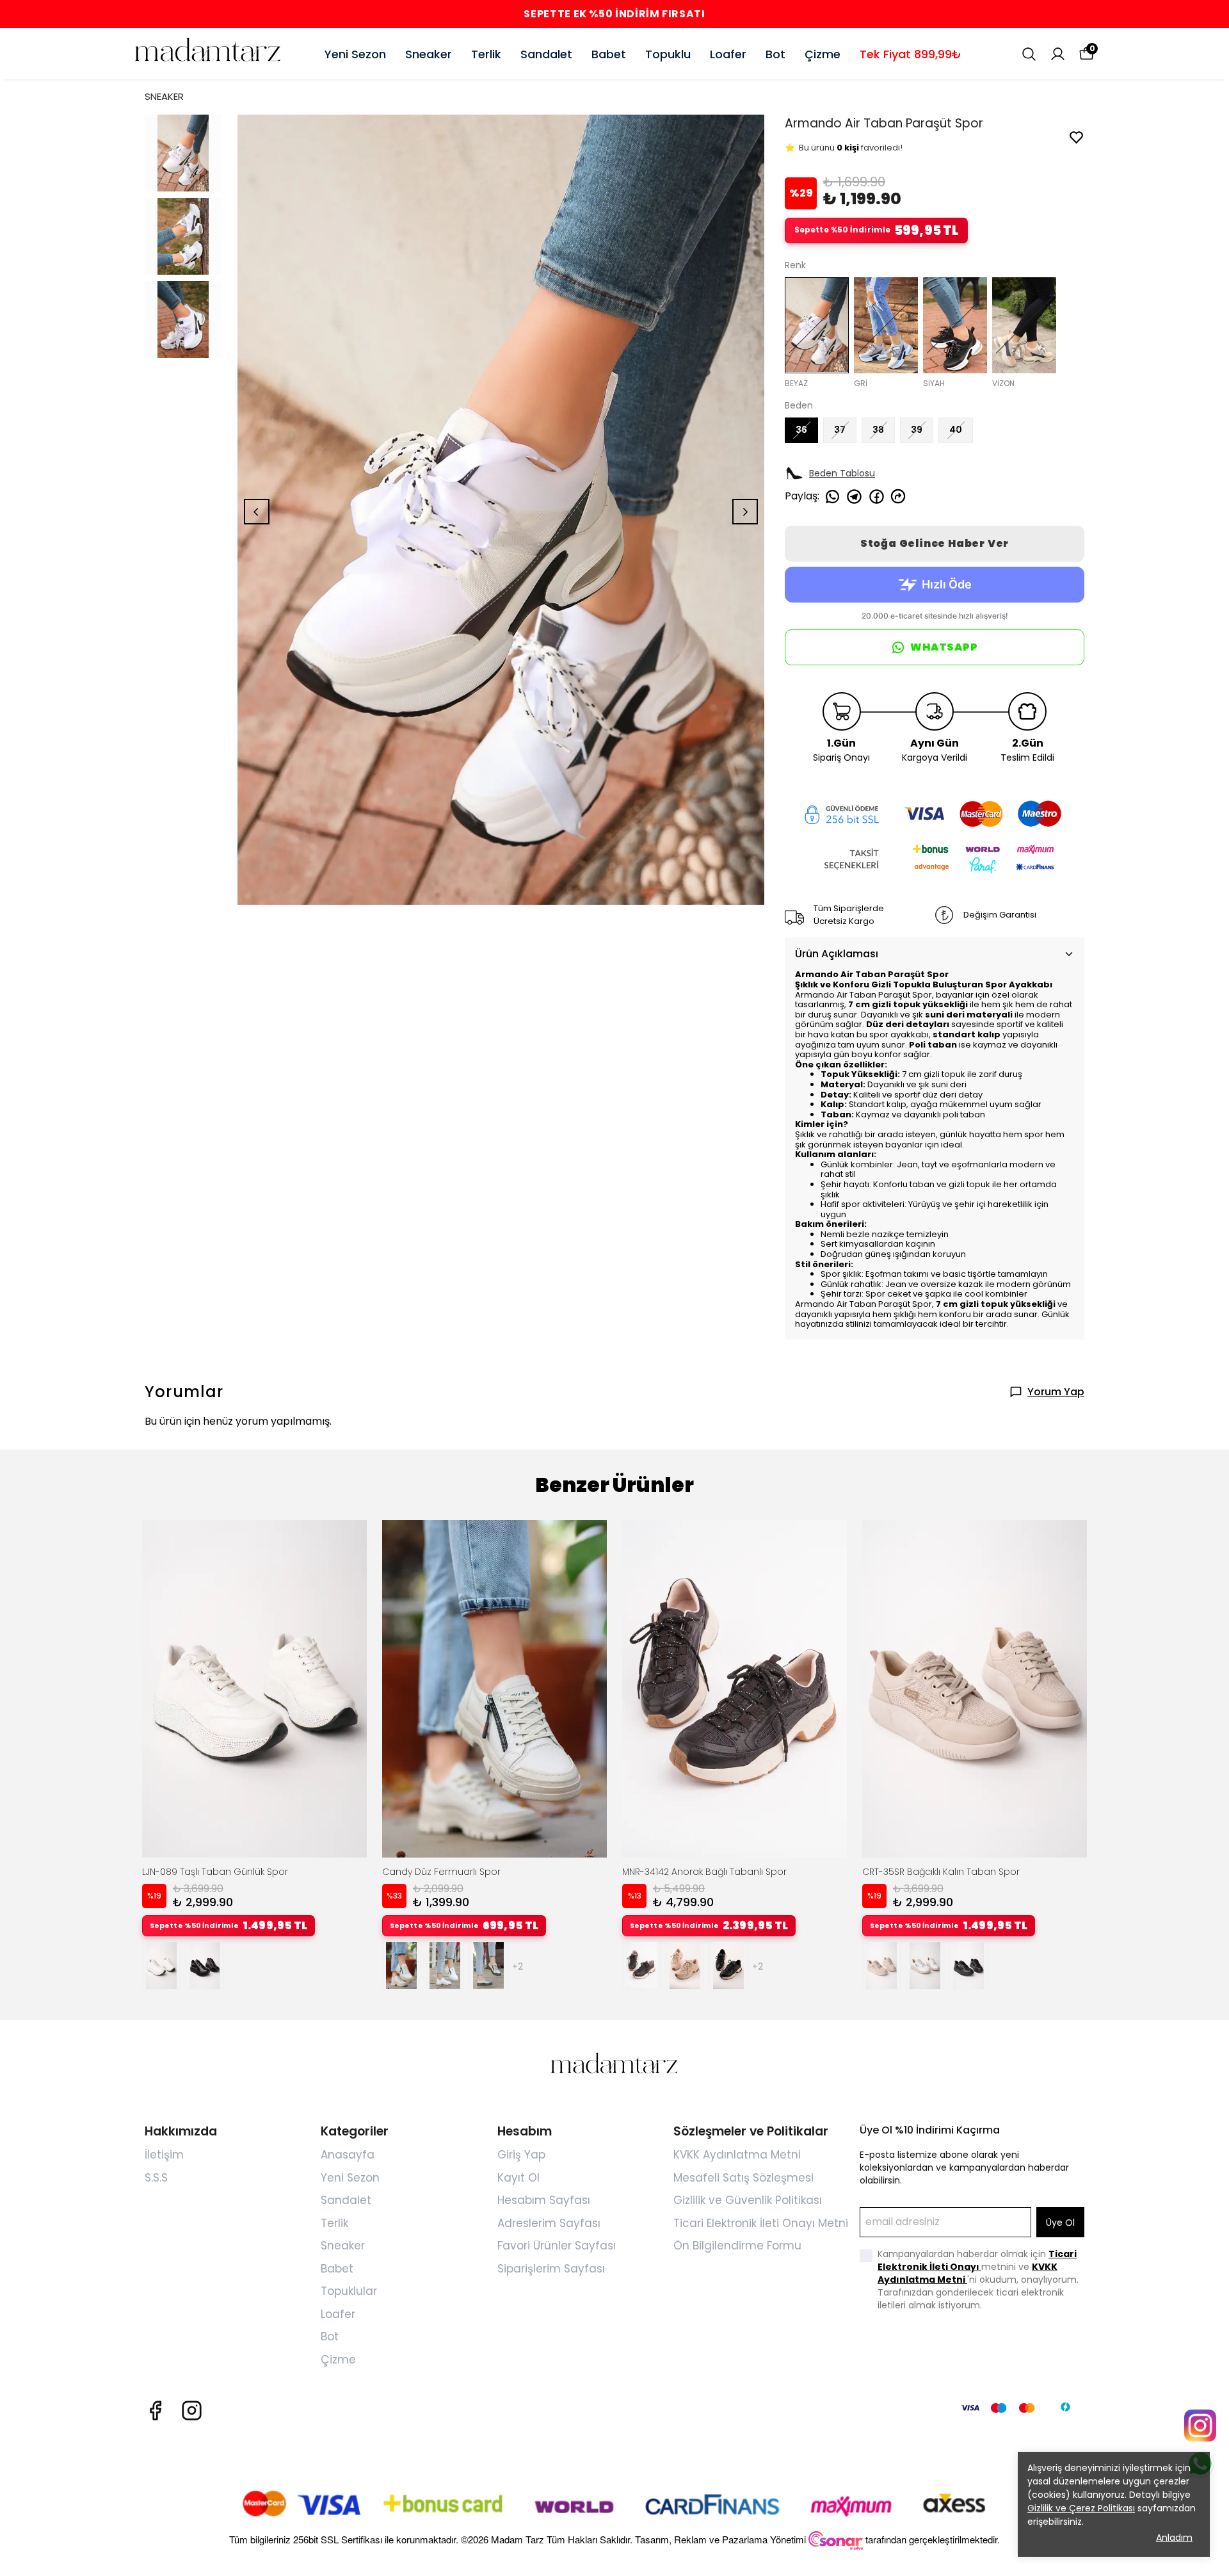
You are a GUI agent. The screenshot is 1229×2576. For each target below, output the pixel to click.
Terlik (486, 54)
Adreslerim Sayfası (549, 2223)
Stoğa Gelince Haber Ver (935, 543)
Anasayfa (348, 2155)
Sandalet (546, 54)
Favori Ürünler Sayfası (557, 2246)
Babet (609, 54)
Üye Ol (1060, 2223)
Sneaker (429, 54)
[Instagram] (192, 2410)
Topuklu (668, 54)
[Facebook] (155, 2410)
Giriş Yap (521, 2155)
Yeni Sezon (355, 54)
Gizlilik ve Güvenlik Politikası (748, 2200)
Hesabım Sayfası (544, 2200)
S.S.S (156, 2178)
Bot (775, 54)
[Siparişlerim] (1058, 54)
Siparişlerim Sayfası (551, 2269)
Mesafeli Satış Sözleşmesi (743, 2178)
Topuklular (349, 2291)
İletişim (164, 2155)
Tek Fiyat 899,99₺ (911, 54)
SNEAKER (164, 96)
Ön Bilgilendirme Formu (737, 2246)
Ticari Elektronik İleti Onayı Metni (761, 2223)
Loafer (728, 54)
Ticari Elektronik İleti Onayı (977, 2260)
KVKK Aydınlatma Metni (737, 2155)
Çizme (823, 54)
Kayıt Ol (518, 2178)
